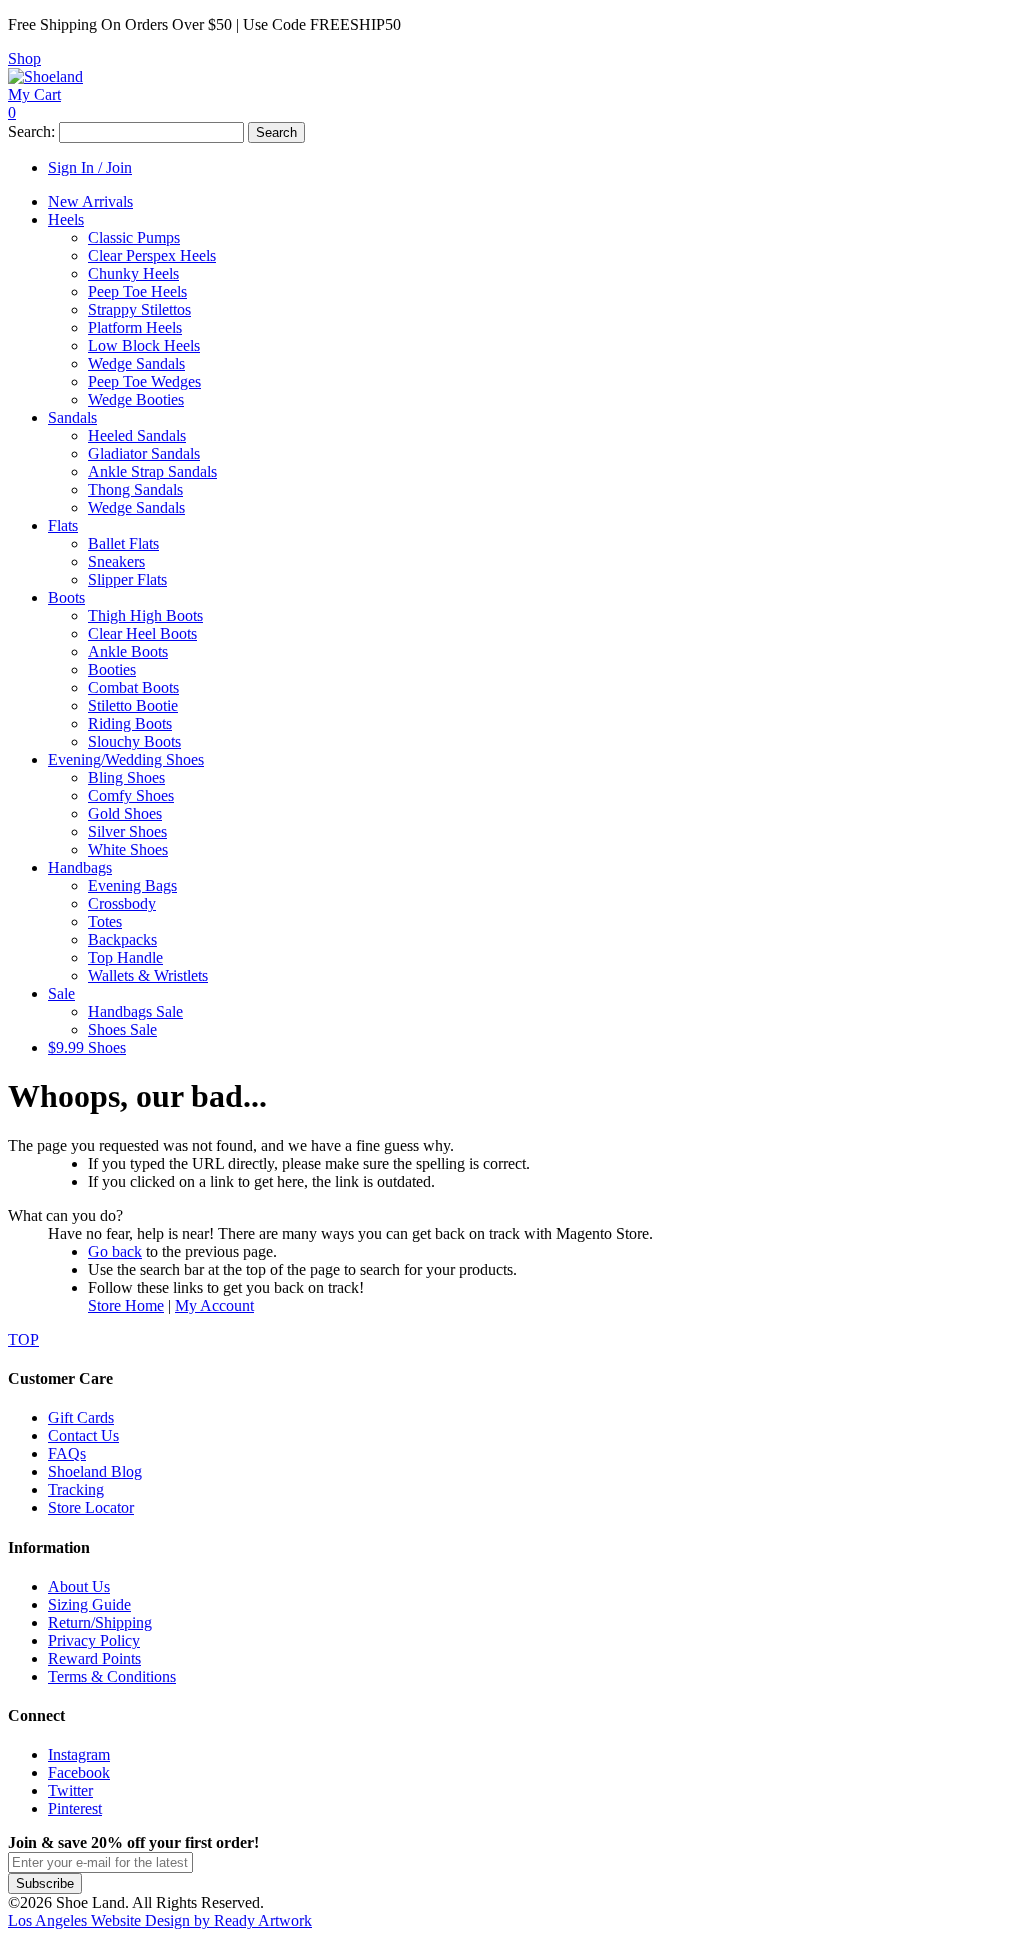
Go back (115, 1251)
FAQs (67, 1453)
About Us (79, 1586)
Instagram (79, 1754)
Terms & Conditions (112, 1676)
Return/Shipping (100, 1622)
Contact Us (83, 1435)
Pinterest (75, 1808)
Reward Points (94, 1658)
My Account (214, 1305)
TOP (23, 1339)
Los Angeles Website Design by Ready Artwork (160, 1920)
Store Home (126, 1305)
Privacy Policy (94, 1640)
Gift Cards (81, 1417)
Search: (31, 131)
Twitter (70, 1790)
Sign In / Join (90, 167)
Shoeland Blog (95, 1471)
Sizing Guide (89, 1604)
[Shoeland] (45, 76)
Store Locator (91, 1507)
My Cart (34, 94)
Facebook (79, 1772)
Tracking (76, 1489)
